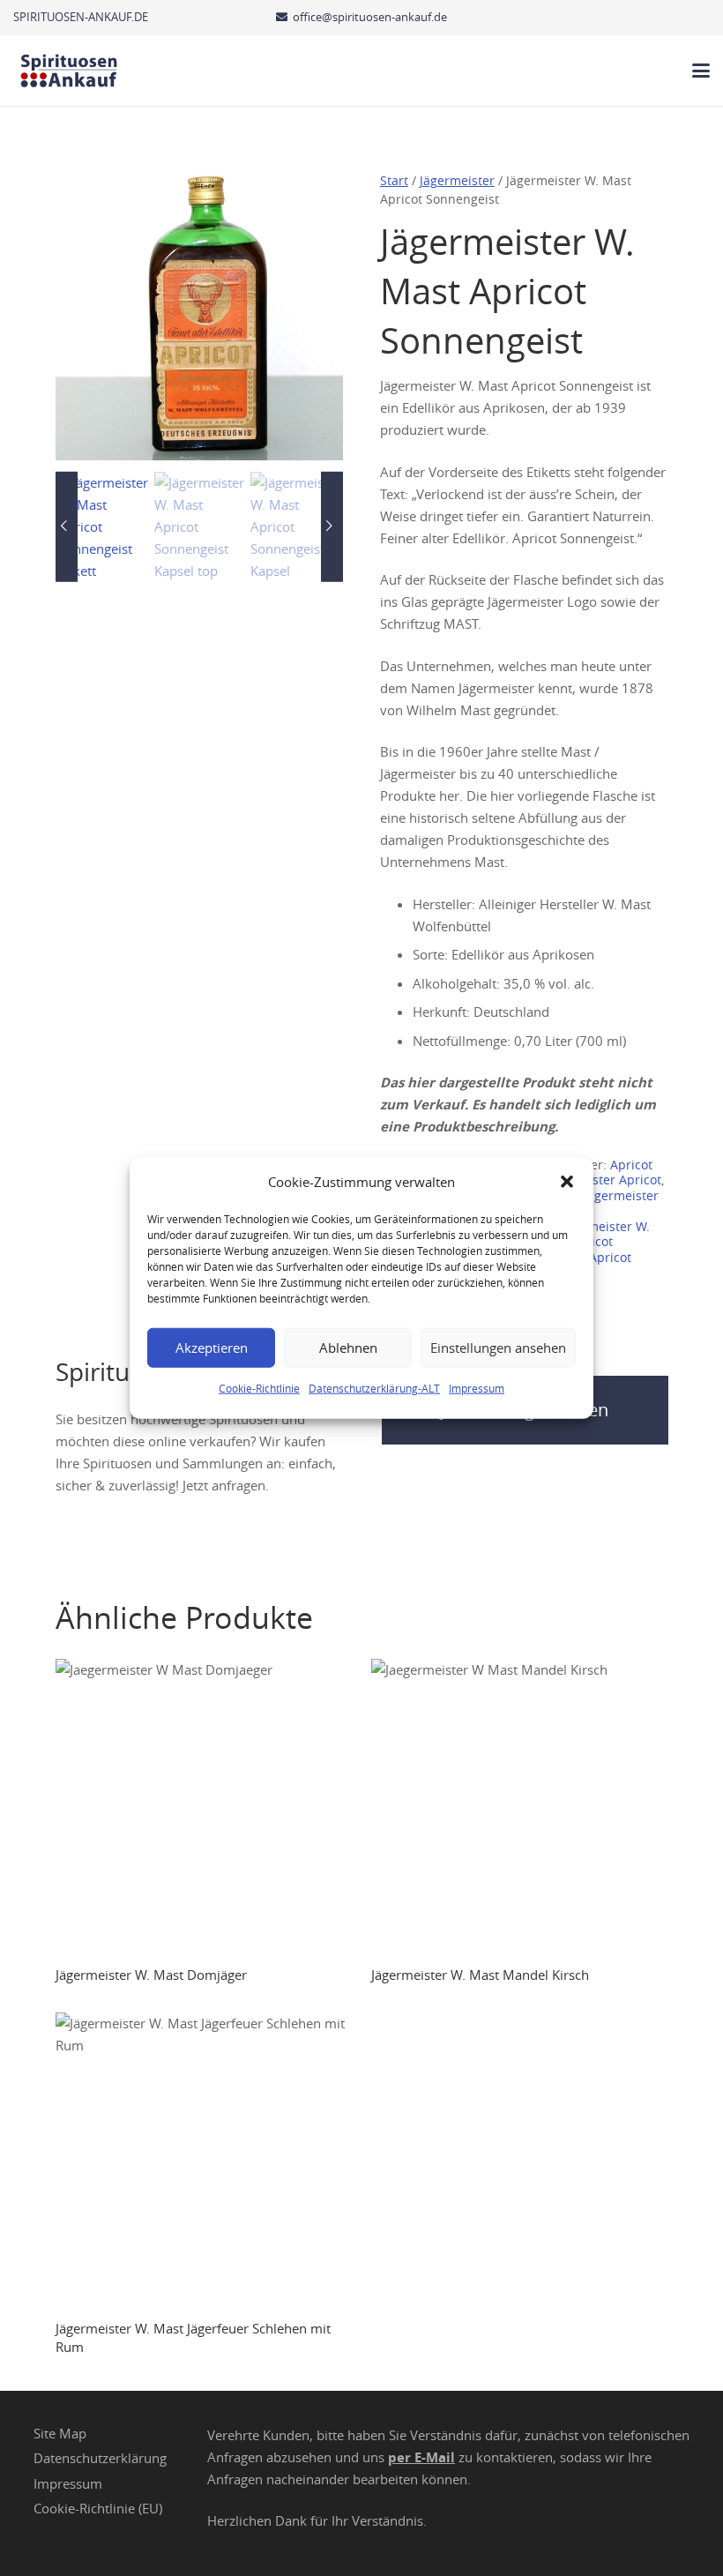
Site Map (60, 2432)
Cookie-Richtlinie (259, 1387)
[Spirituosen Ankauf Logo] (69, 71)
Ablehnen (348, 1348)
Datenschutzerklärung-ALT (374, 1387)
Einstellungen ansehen (498, 1348)
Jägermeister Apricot (601, 1180)
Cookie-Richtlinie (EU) (98, 2508)
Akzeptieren (212, 1348)
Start (394, 181)
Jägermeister (457, 181)
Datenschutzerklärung (100, 2458)
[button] (567, 1182)
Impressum (477, 1387)
